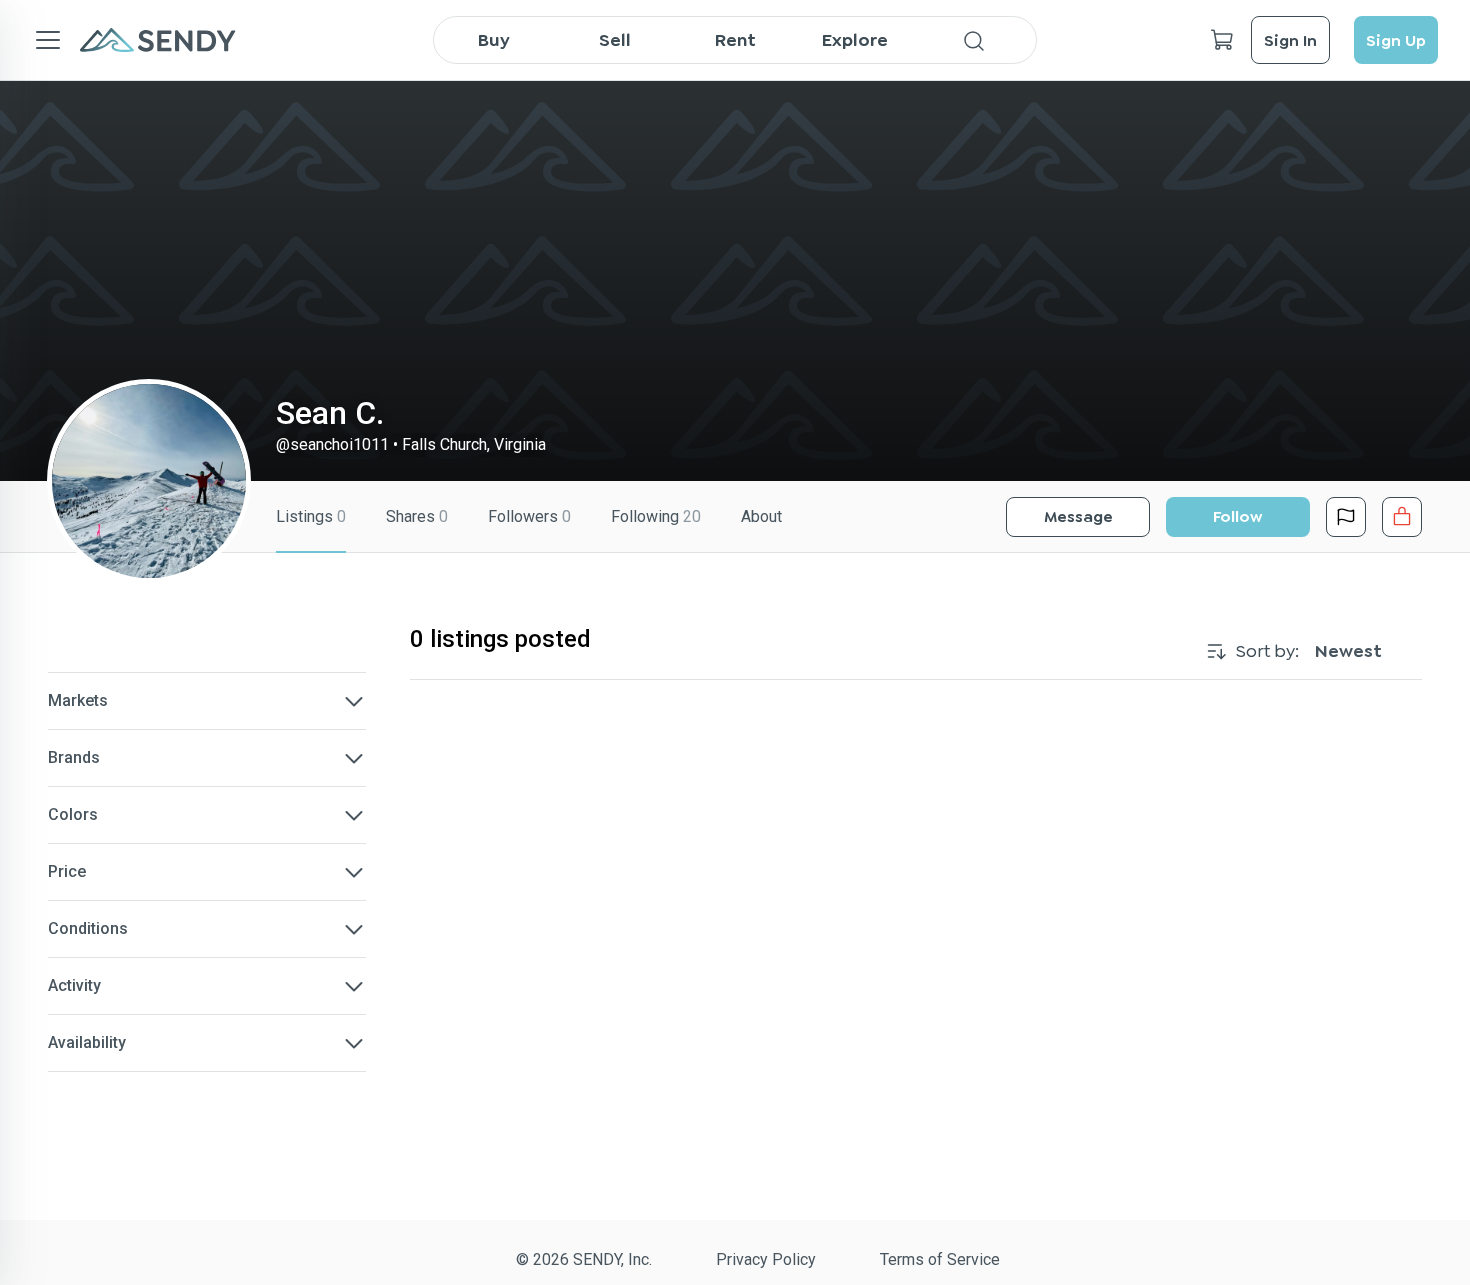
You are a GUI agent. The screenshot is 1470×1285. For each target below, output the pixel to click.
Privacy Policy (766, 1259)
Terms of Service (940, 1259)
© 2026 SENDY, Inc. (584, 1259)
